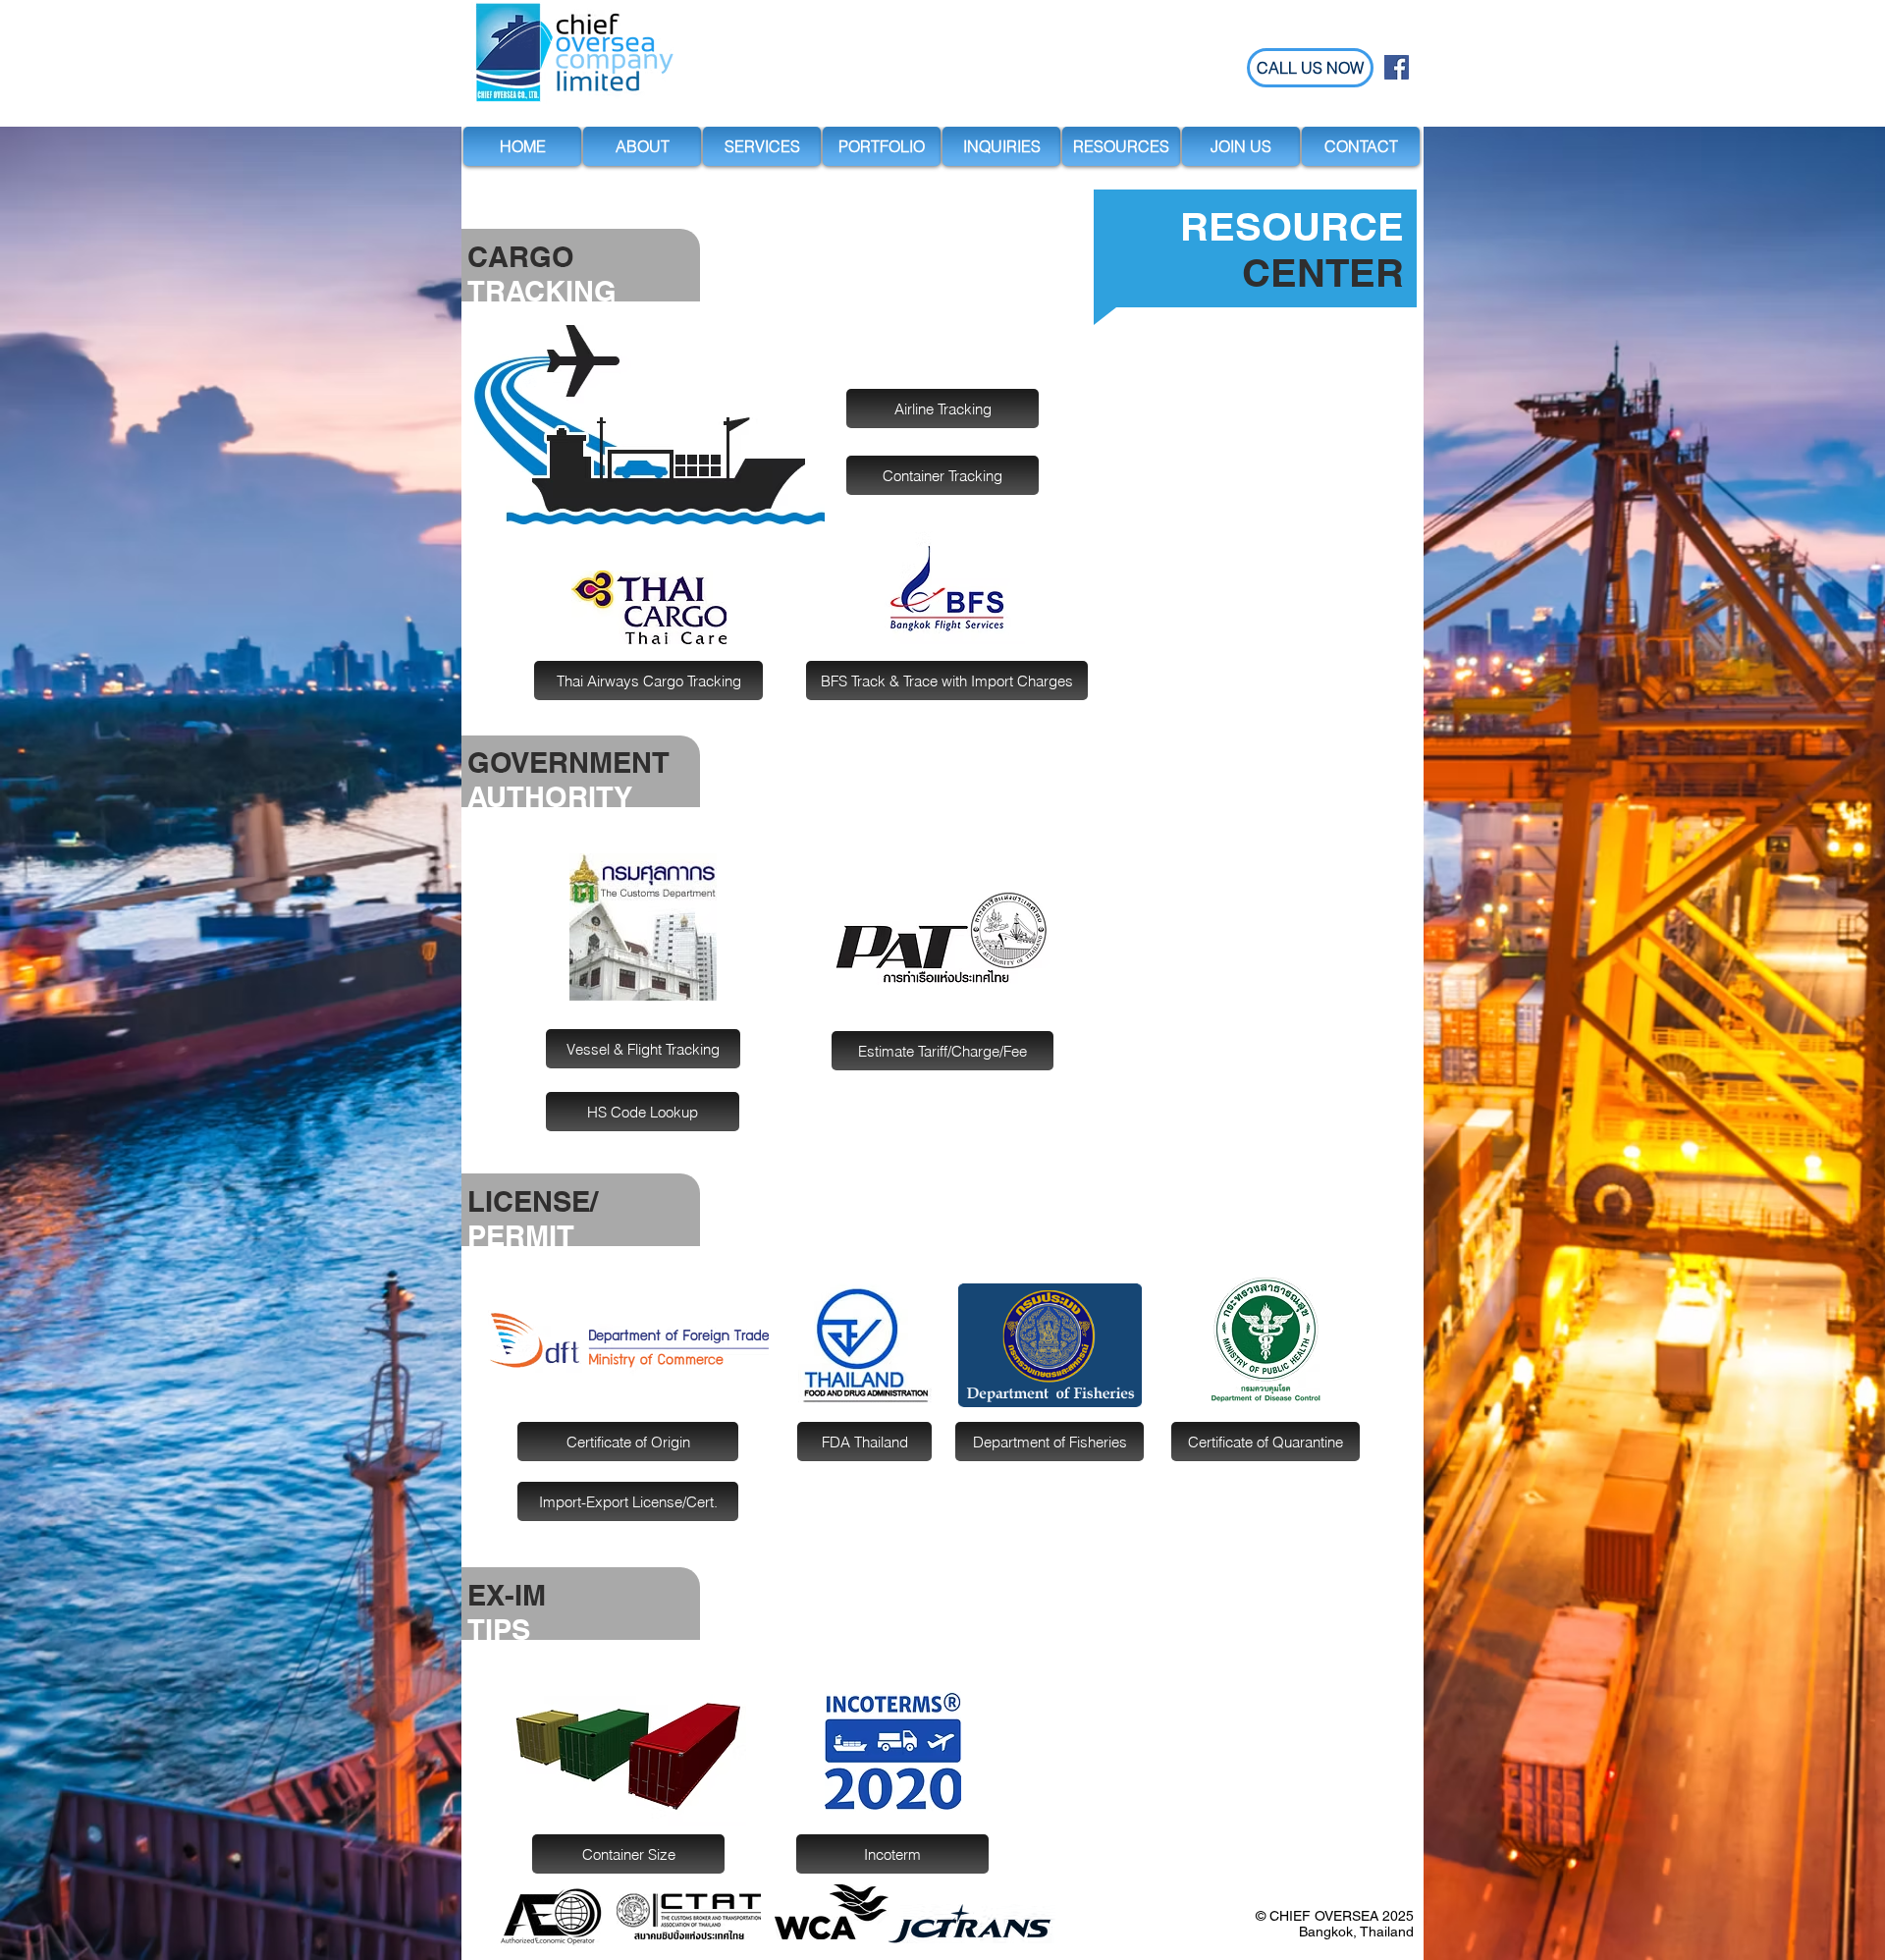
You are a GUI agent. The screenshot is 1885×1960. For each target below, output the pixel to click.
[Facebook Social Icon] (1397, 67)
